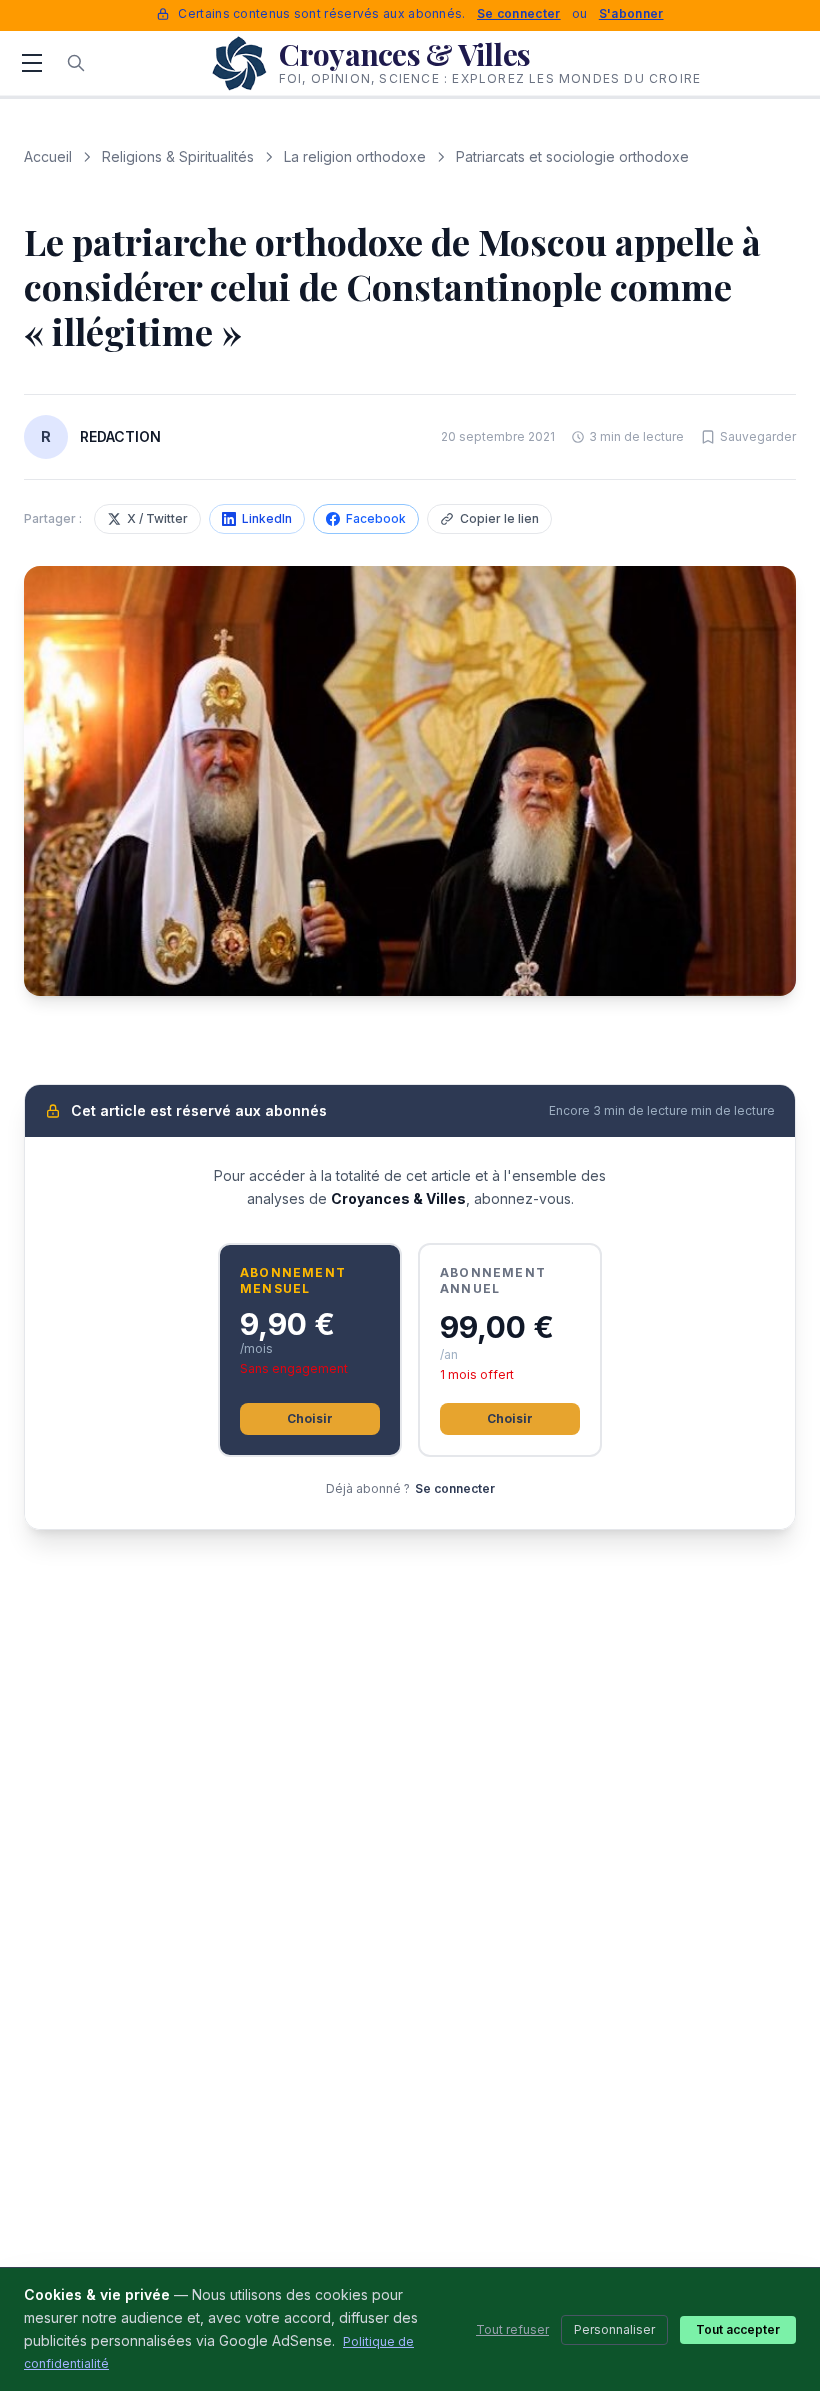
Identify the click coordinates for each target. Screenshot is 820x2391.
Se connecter (519, 13)
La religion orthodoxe (355, 156)
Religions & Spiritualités (178, 156)
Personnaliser (614, 2329)
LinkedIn (267, 518)
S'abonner (631, 13)
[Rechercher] (76, 63)
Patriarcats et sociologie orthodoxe (572, 156)
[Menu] (32, 63)
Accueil (48, 156)
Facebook (376, 518)
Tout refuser (512, 2329)
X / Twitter (157, 518)
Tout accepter (738, 2329)
